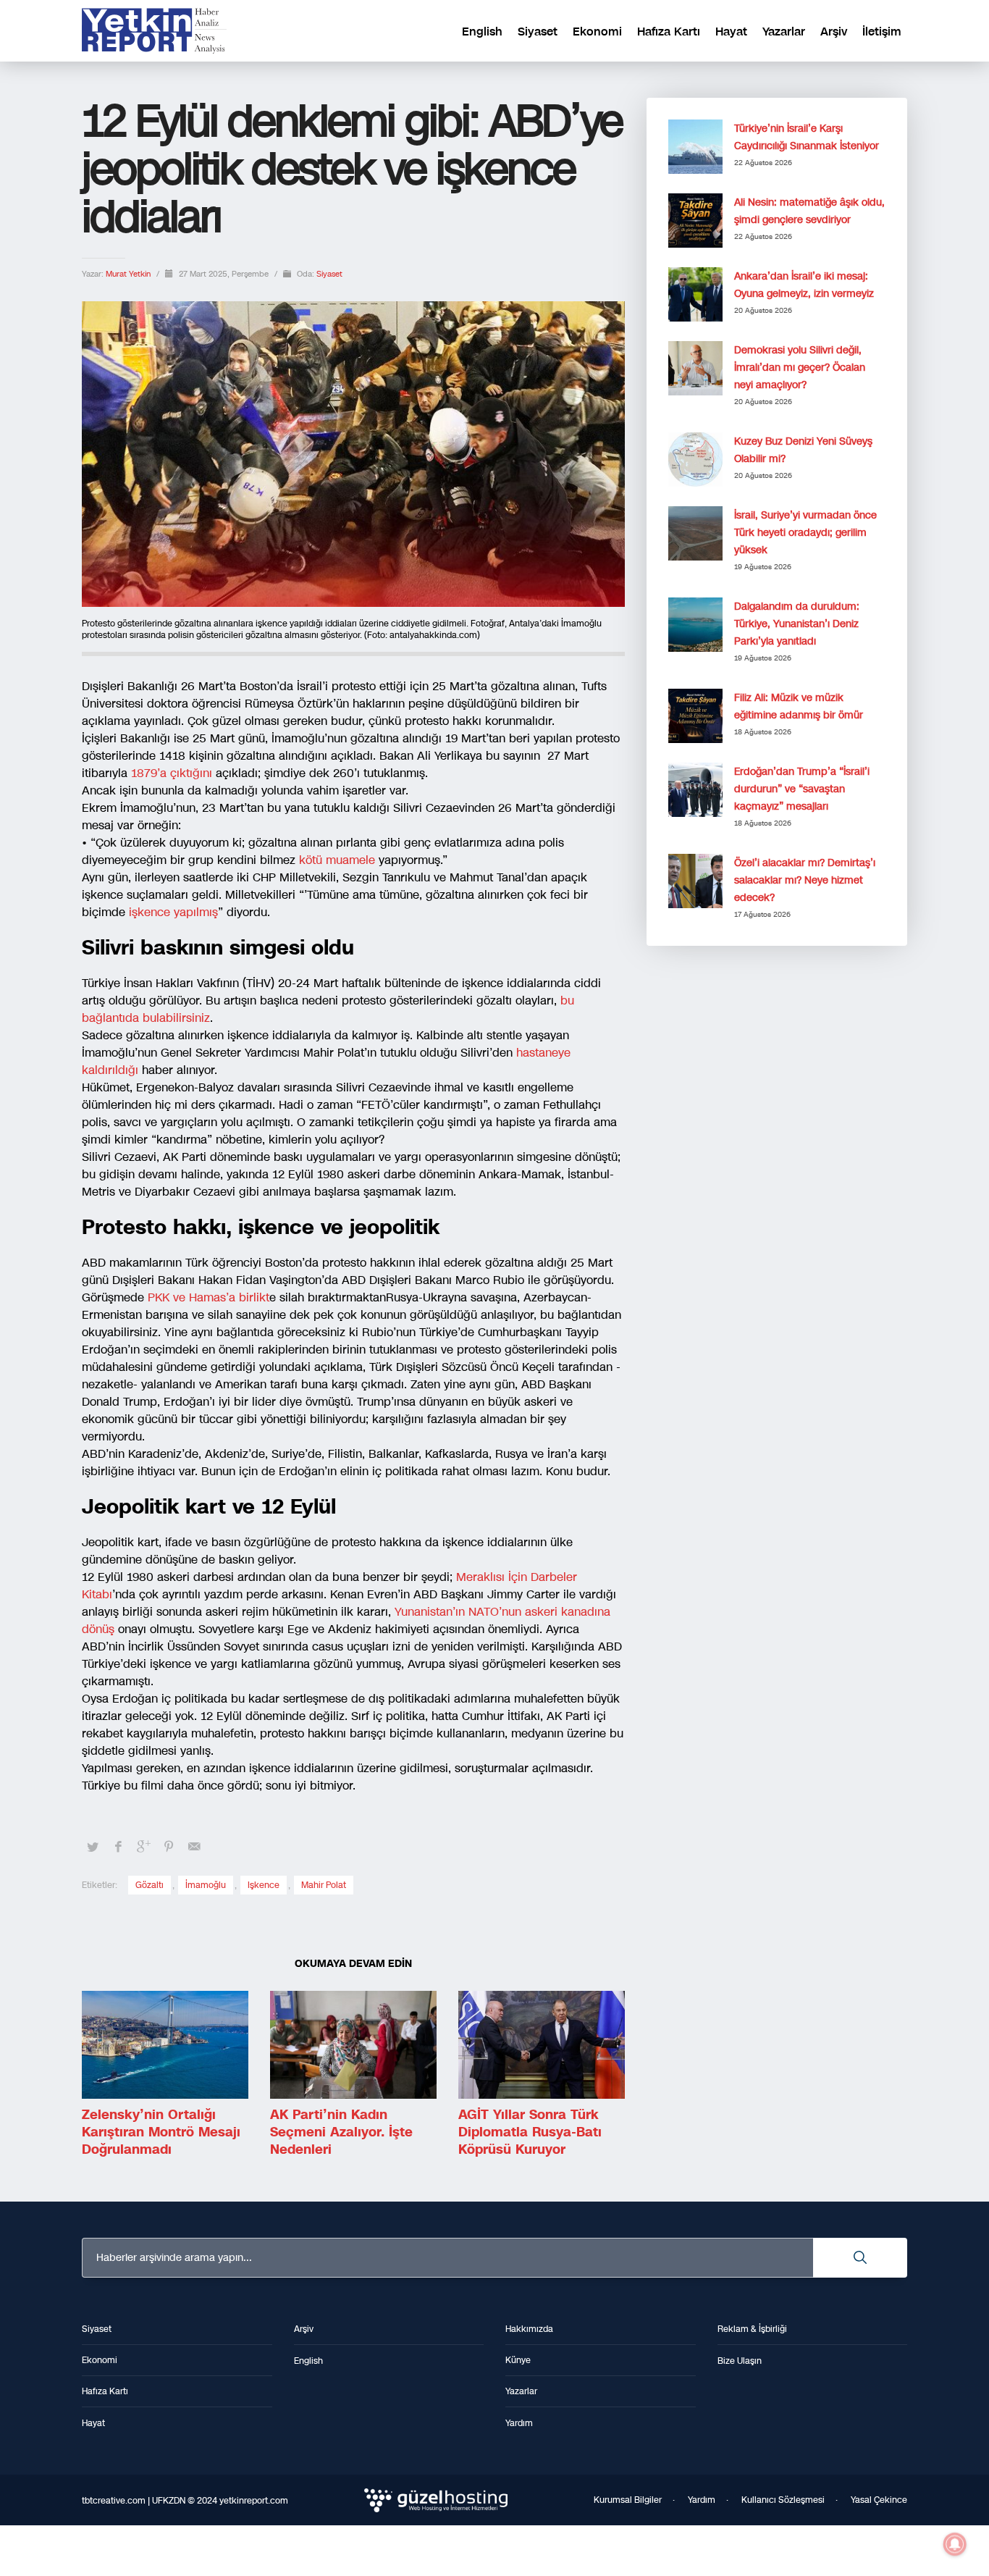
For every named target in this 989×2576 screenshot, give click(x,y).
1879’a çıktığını (170, 773)
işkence (264, 1885)
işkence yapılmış (172, 912)
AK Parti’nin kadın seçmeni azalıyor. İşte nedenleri (341, 2132)
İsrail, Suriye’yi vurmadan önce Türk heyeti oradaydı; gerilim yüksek (805, 533)
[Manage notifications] (955, 2544)
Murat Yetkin (129, 274)
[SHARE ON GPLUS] (143, 1847)
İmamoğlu (206, 1885)
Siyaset (329, 274)
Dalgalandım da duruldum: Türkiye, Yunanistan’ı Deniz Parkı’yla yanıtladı (797, 624)
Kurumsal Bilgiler (628, 2500)
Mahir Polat (324, 1885)
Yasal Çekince (879, 2500)
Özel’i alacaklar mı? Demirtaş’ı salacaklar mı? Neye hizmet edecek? (805, 880)
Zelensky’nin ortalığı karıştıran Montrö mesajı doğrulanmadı (161, 2132)
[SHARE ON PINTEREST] (169, 1847)
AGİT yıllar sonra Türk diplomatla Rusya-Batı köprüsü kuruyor (530, 2132)
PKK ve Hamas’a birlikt (209, 1297)
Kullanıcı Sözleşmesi (783, 2500)
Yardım (702, 2500)
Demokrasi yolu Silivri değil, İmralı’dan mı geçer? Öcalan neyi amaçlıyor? (800, 368)
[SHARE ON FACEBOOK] (118, 1847)
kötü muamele (337, 860)
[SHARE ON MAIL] (194, 1847)
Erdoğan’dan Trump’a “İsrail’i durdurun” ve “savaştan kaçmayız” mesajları (802, 789)
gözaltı (150, 1885)
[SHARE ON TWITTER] (93, 1847)
